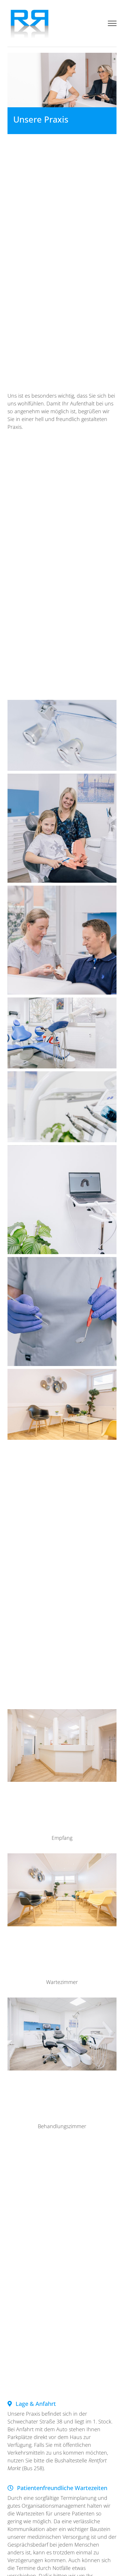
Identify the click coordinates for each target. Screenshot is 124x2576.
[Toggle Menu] (112, 23)
